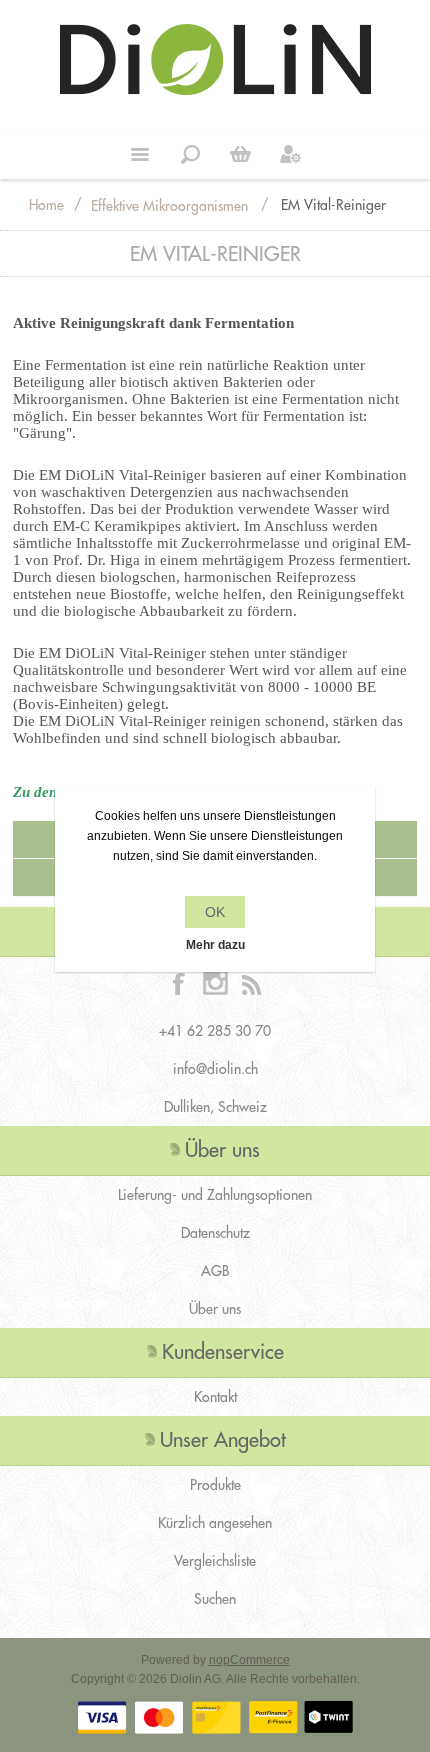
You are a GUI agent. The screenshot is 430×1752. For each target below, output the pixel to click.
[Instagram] (215, 983)
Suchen (215, 1599)
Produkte (215, 1485)
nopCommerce (249, 1660)
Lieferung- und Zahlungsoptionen (215, 1195)
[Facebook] (179, 983)
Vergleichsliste (215, 1561)
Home (46, 205)
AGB (215, 1271)
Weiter (240, 154)
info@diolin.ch (215, 1069)
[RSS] (251, 983)
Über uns (215, 1309)
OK (215, 912)
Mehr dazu (215, 945)
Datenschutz (215, 1233)
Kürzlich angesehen (215, 1523)
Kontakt (215, 1397)
